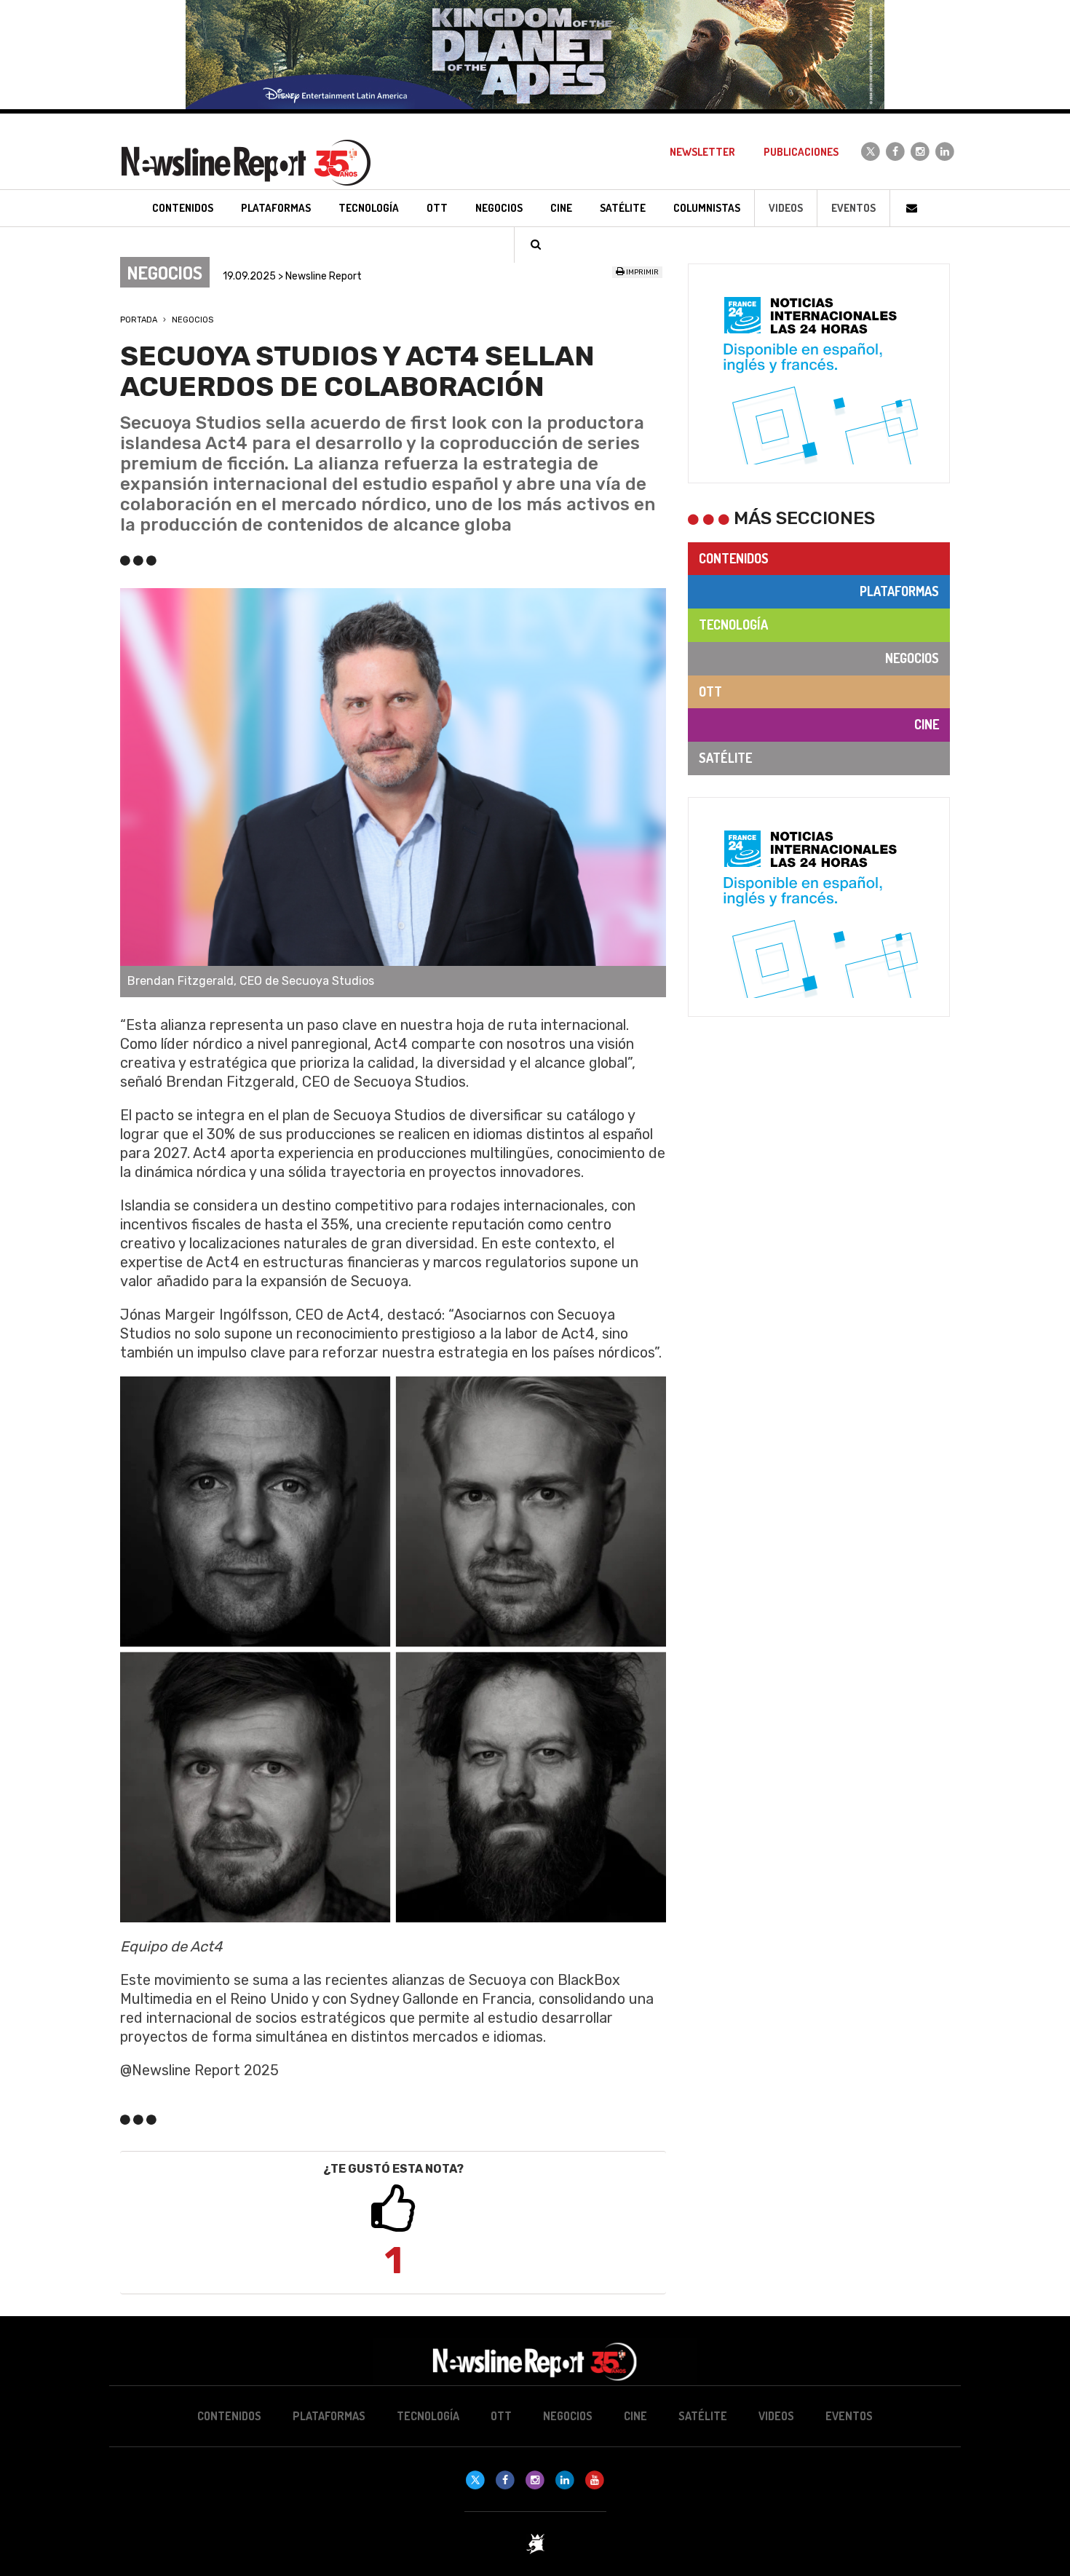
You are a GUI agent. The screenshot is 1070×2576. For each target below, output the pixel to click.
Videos (786, 208)
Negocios (193, 320)
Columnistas (707, 208)
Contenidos (734, 558)
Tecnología (733, 625)
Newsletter (702, 152)
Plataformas (899, 591)
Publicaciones (801, 152)
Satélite (725, 758)
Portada (139, 320)
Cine (927, 724)
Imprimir (642, 272)
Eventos (853, 208)
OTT (710, 691)
